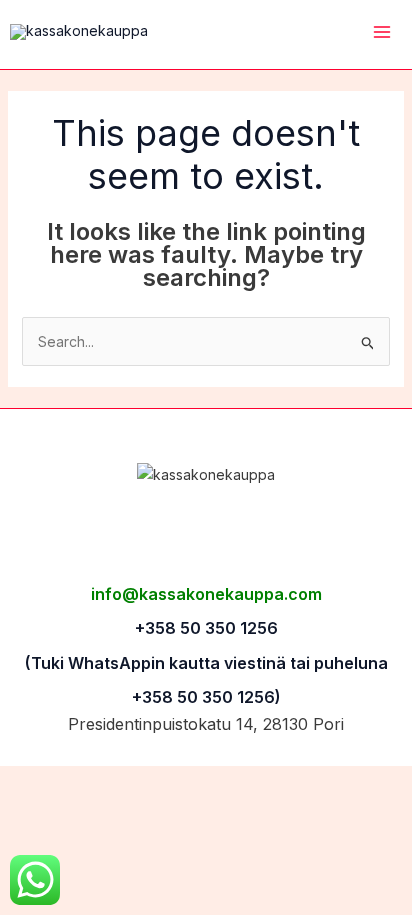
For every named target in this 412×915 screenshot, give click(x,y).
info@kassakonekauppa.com (206, 594)
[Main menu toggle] (381, 32)
